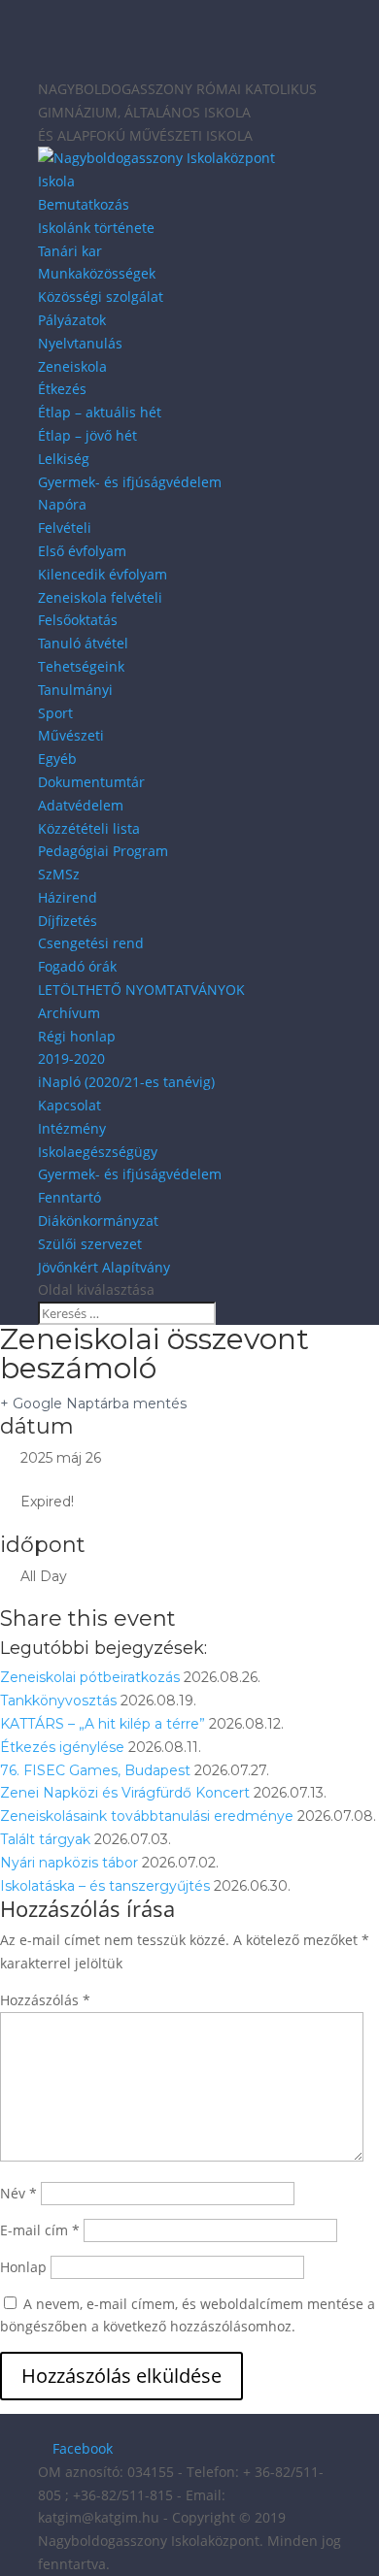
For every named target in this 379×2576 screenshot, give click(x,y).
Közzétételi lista (89, 828)
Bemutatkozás (84, 204)
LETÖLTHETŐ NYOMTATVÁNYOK (141, 990)
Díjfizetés (68, 921)
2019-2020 (71, 1058)
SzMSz (59, 874)
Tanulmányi (75, 690)
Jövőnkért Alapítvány (104, 1267)
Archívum (69, 1013)
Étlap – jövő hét (87, 435)
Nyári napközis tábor (69, 1863)
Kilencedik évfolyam (103, 574)
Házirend (68, 897)
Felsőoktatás (78, 620)
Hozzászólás (45, 2000)
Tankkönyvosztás (58, 1701)
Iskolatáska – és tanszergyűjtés (105, 1886)
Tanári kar (70, 251)
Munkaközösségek (97, 273)
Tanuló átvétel (83, 643)
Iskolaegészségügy (98, 1152)
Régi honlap (77, 1036)
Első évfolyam (82, 551)
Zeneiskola (72, 366)
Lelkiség (64, 459)
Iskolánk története (96, 228)
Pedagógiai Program (103, 851)
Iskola (56, 181)
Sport (55, 713)
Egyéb (57, 759)
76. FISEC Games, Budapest (95, 1770)
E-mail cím (40, 2230)
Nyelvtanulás (80, 343)
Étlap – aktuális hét (100, 412)
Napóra (62, 504)
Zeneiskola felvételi (100, 597)
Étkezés (62, 389)
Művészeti (71, 735)
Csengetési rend (91, 943)
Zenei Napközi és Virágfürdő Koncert (125, 1793)
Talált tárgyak (45, 1839)
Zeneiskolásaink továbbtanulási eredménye (147, 1816)
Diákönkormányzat (98, 1221)
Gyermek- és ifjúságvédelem (130, 482)
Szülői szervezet (90, 1244)
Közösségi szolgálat (101, 297)
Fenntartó (69, 1197)
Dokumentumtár (91, 782)
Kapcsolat (69, 1105)
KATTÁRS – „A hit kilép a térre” (103, 1724)
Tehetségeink (81, 666)
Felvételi (65, 528)
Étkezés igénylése (62, 1747)
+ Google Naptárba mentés (93, 1404)
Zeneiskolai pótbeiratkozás (90, 1677)
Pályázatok (72, 320)
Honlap (23, 2267)
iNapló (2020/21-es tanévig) (126, 1082)
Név (18, 2193)
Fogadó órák (77, 966)
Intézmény (72, 1128)
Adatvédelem (81, 805)
